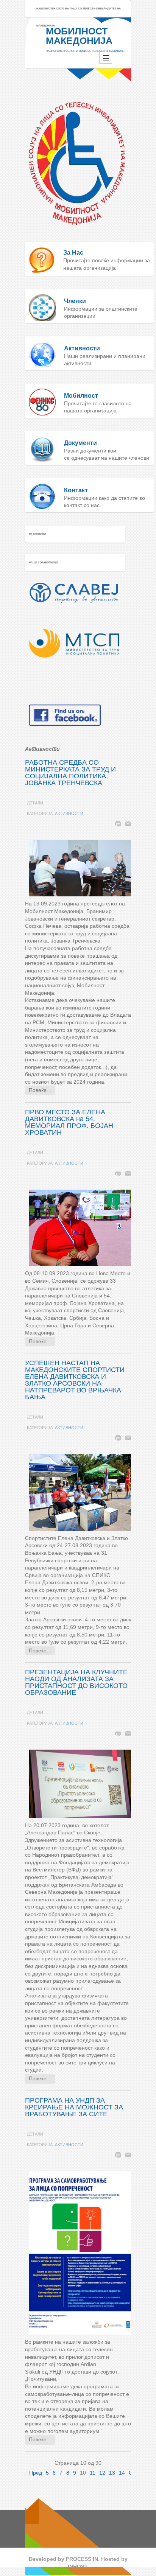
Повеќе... (40, 1090)
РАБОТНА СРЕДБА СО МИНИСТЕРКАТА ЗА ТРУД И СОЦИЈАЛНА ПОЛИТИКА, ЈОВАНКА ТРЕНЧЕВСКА (70, 773)
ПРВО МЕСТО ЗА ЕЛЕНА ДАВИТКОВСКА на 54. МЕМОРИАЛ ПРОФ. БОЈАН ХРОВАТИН (69, 1122)
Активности (69, 814)
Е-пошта (128, 824)
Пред (36, 2473)
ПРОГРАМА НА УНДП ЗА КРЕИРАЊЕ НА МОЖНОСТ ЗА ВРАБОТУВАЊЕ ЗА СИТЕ (74, 2107)
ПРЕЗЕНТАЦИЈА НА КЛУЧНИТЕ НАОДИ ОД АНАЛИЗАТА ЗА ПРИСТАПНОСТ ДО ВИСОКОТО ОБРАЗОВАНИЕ (76, 1682)
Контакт (76, 490)
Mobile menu (106, 58)
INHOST (77, 2567)
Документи (80, 443)
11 (93, 2473)
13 (112, 2473)
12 (102, 2473)
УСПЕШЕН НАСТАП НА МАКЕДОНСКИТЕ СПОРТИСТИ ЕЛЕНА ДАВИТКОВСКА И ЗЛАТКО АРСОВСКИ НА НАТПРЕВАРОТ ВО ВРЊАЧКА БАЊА (75, 1380)
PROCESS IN (82, 2559)
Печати (118, 824)
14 (122, 2473)
